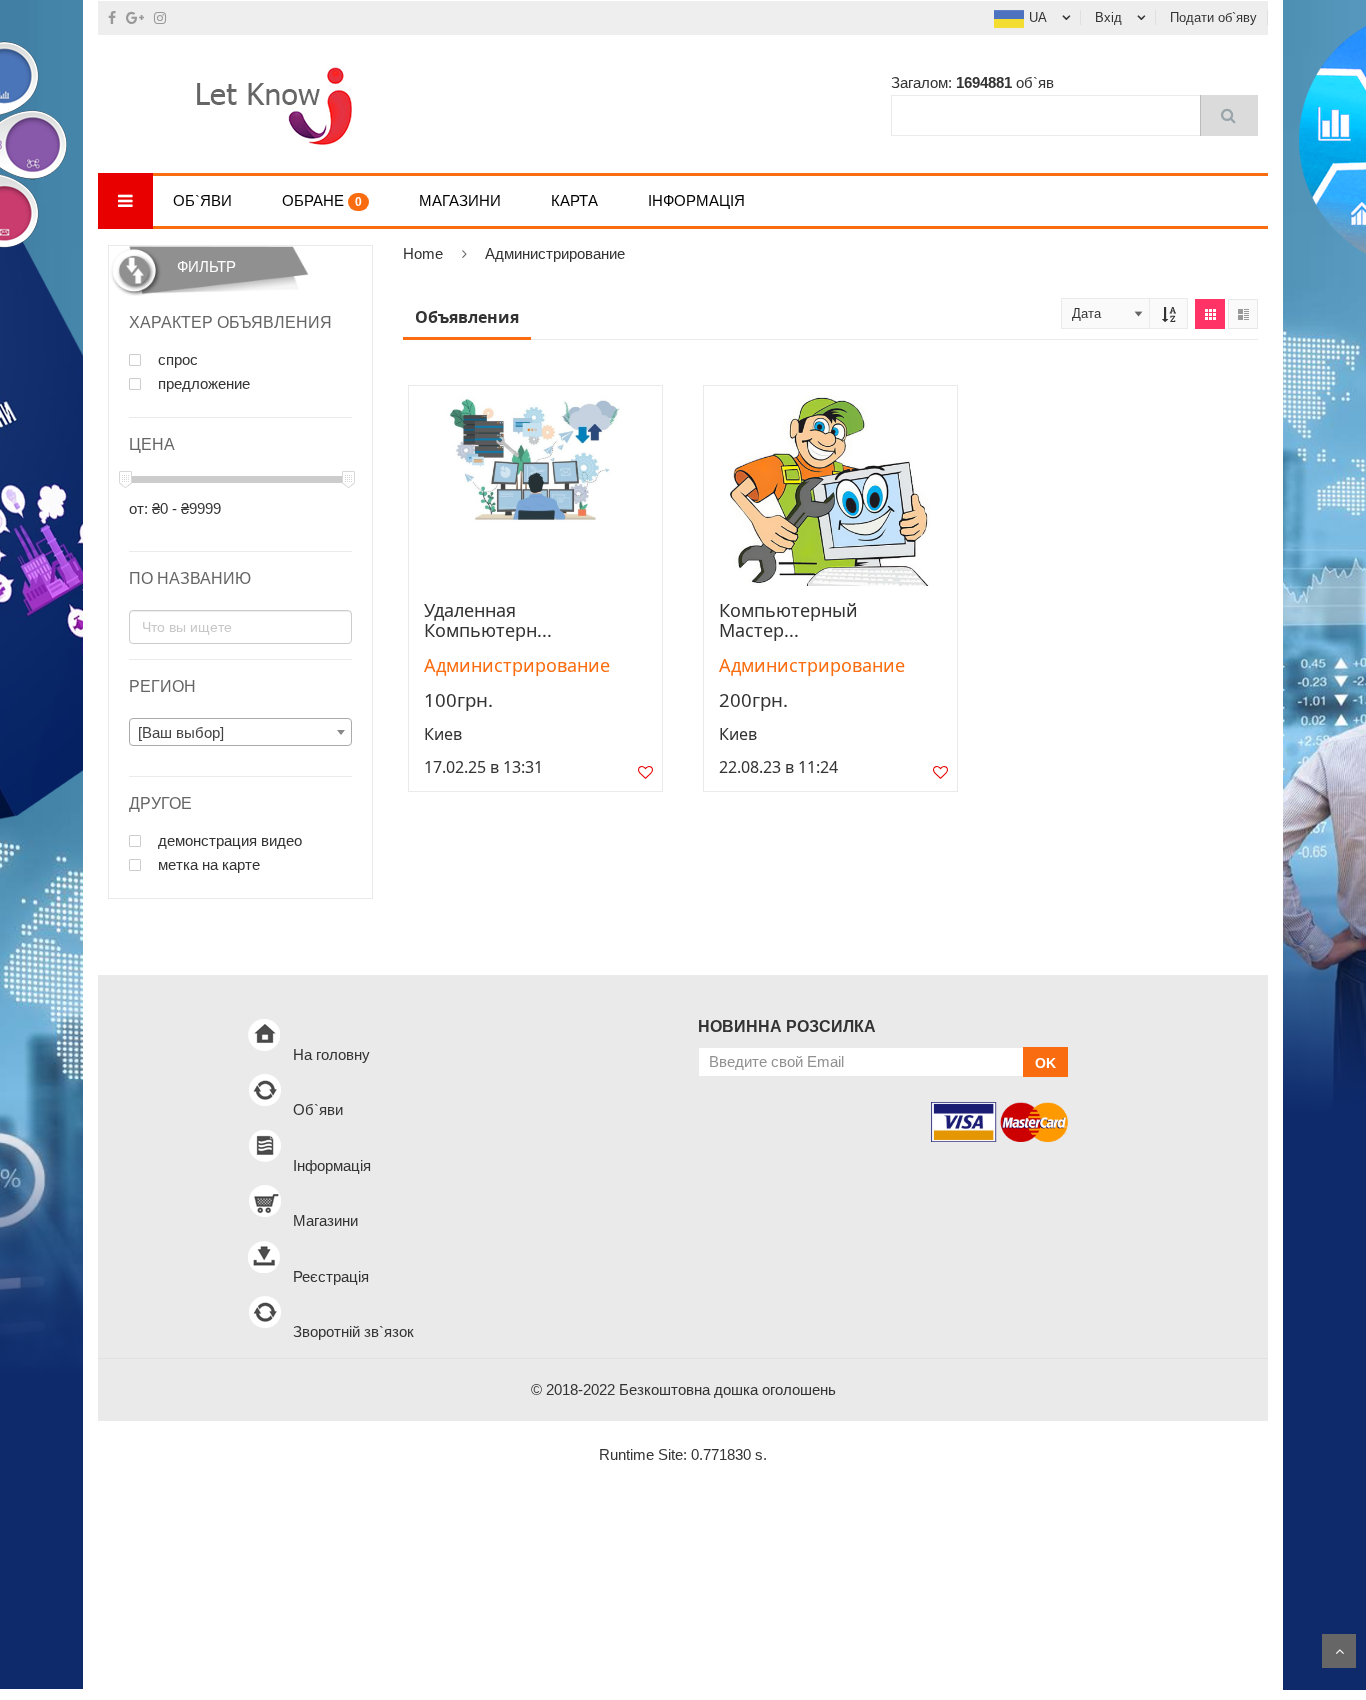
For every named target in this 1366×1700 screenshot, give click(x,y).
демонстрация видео (228, 841)
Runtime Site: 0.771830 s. (683, 1454)
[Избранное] (645, 776)
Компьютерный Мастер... (788, 620)
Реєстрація (331, 1276)
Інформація (696, 200)
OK (1045, 1063)
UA (1038, 17)
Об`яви (202, 200)
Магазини (460, 200)
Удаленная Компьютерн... (488, 620)
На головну (331, 1054)
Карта (574, 200)
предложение (202, 384)
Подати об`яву (1213, 17)
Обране (322, 200)
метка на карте (207, 865)
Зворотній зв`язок (353, 1331)
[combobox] (240, 732)
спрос (176, 360)
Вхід (1108, 17)
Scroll (1339, 1651)
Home (423, 253)
